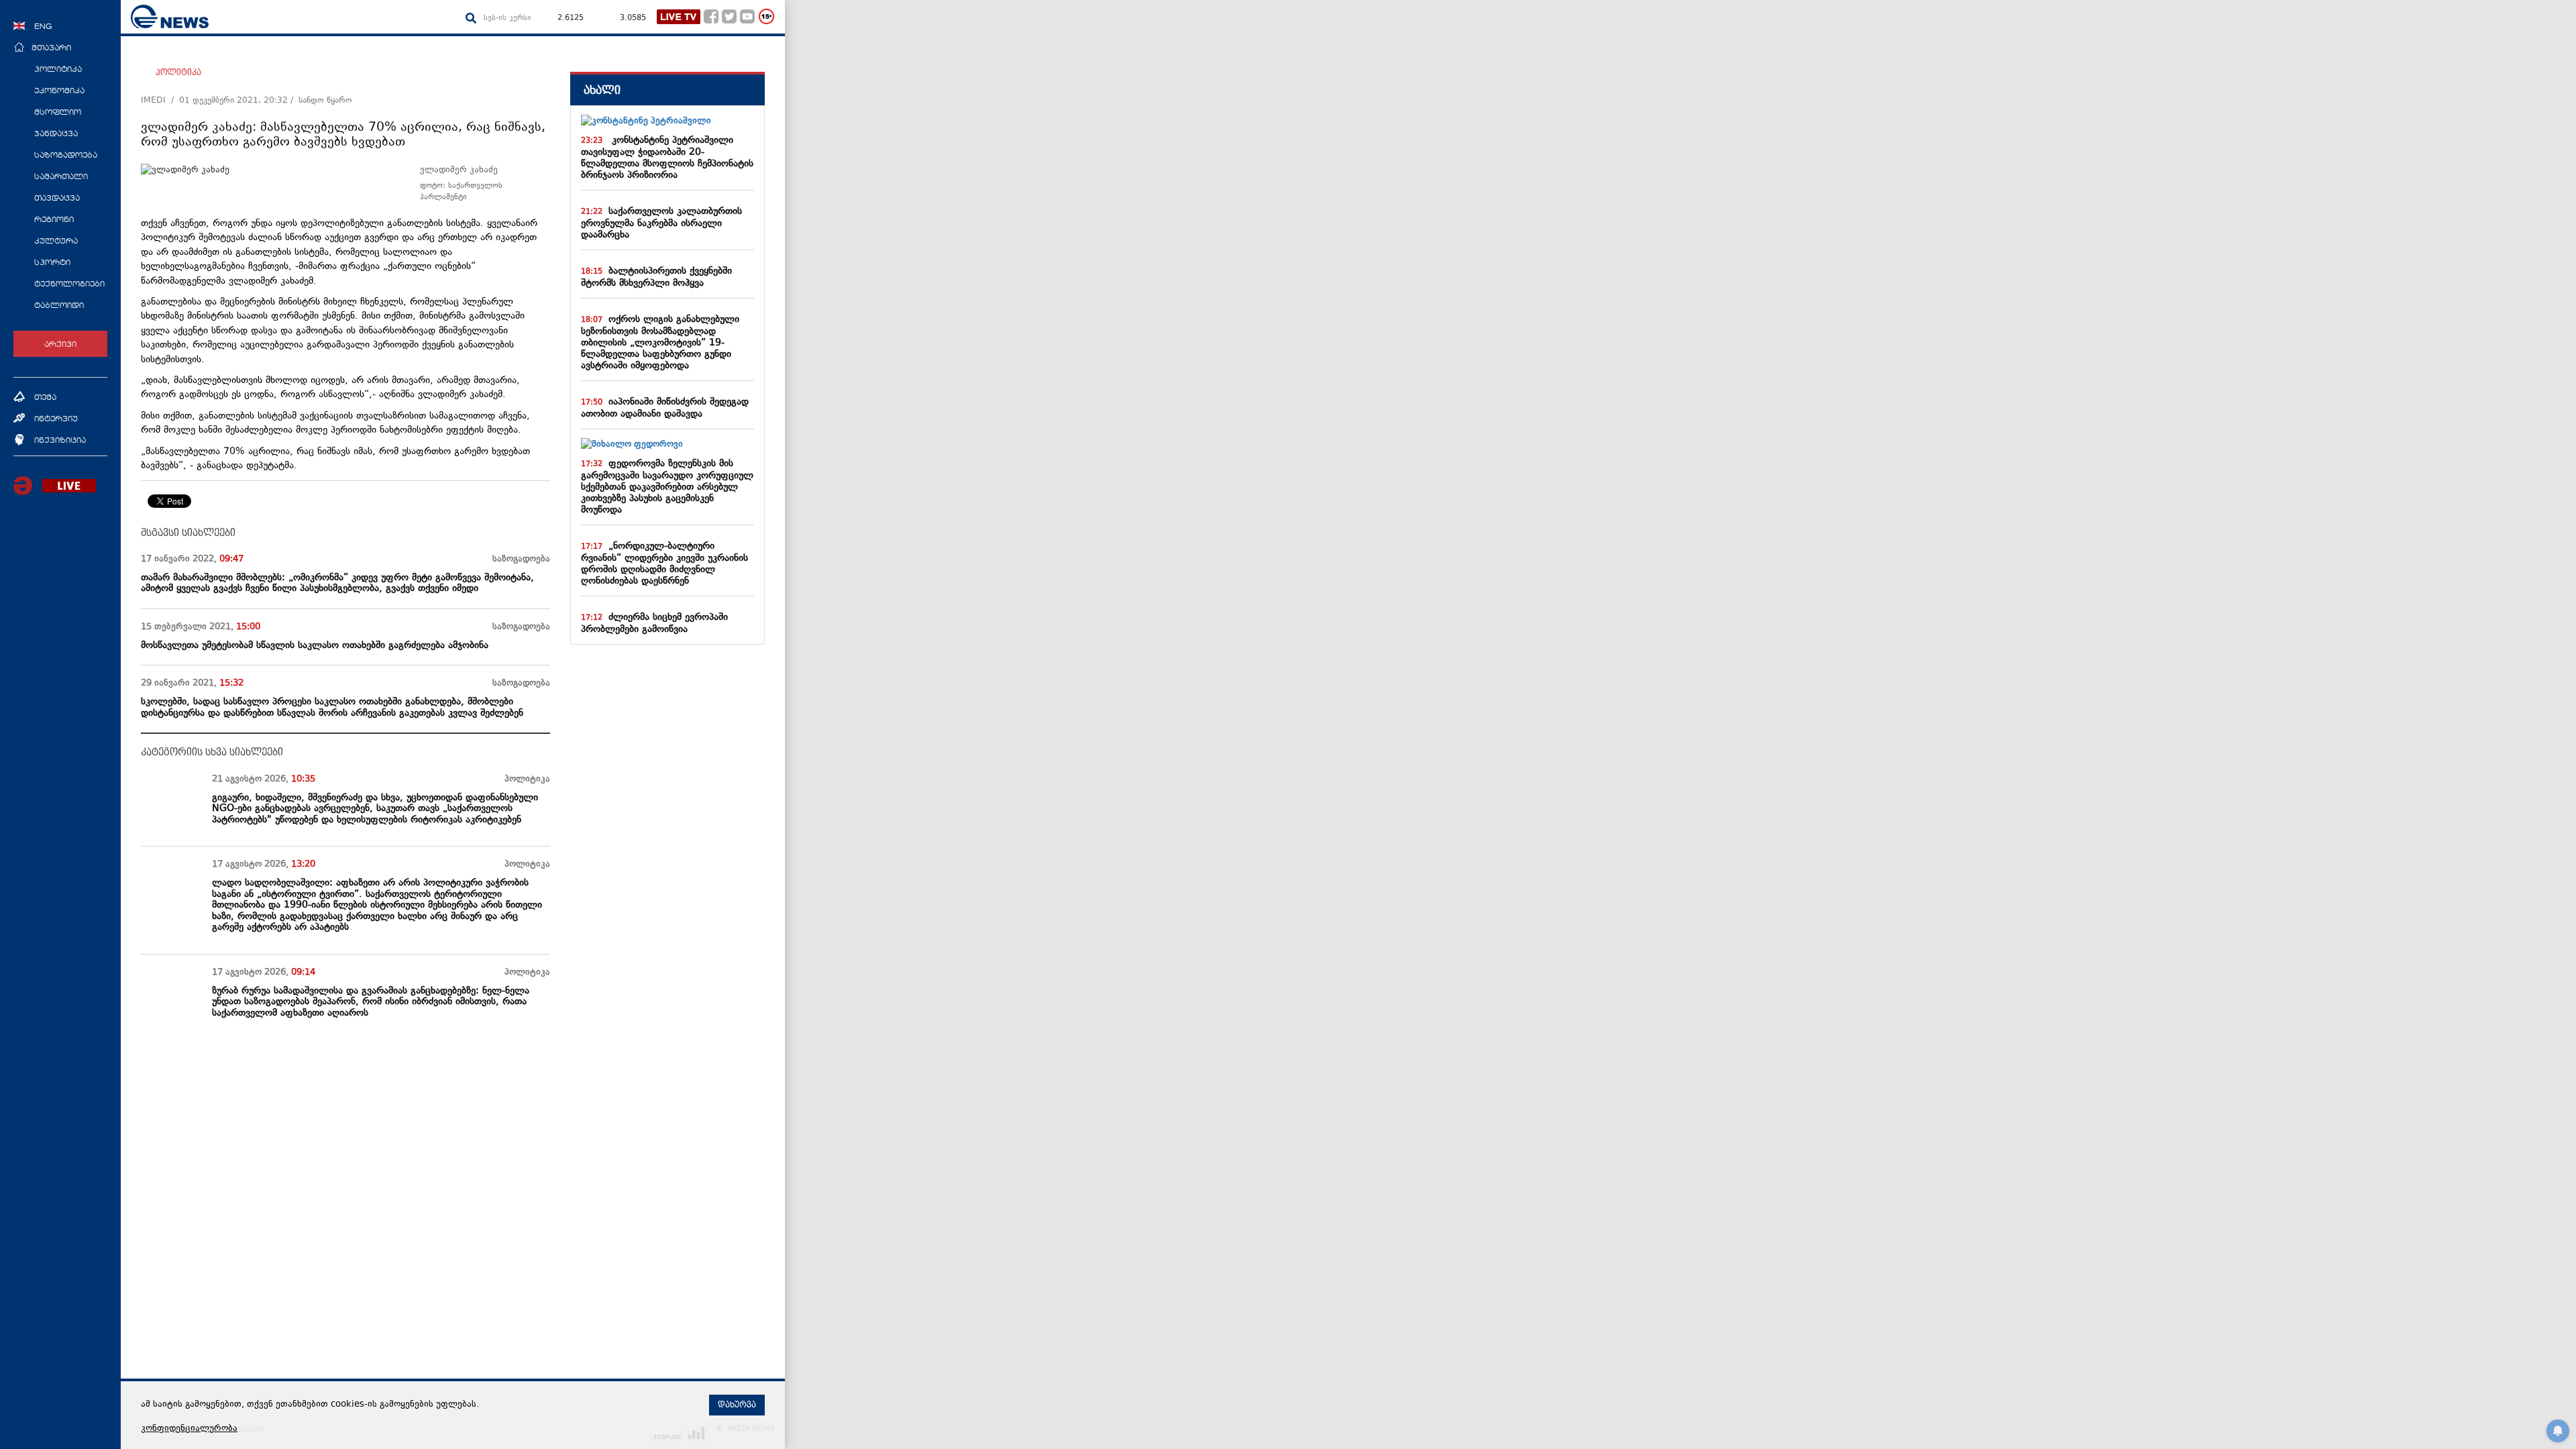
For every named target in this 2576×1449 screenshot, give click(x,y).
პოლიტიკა (178, 72)
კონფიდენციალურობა (189, 1429)
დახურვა (737, 1405)
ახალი (602, 90)
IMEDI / (160, 101)
